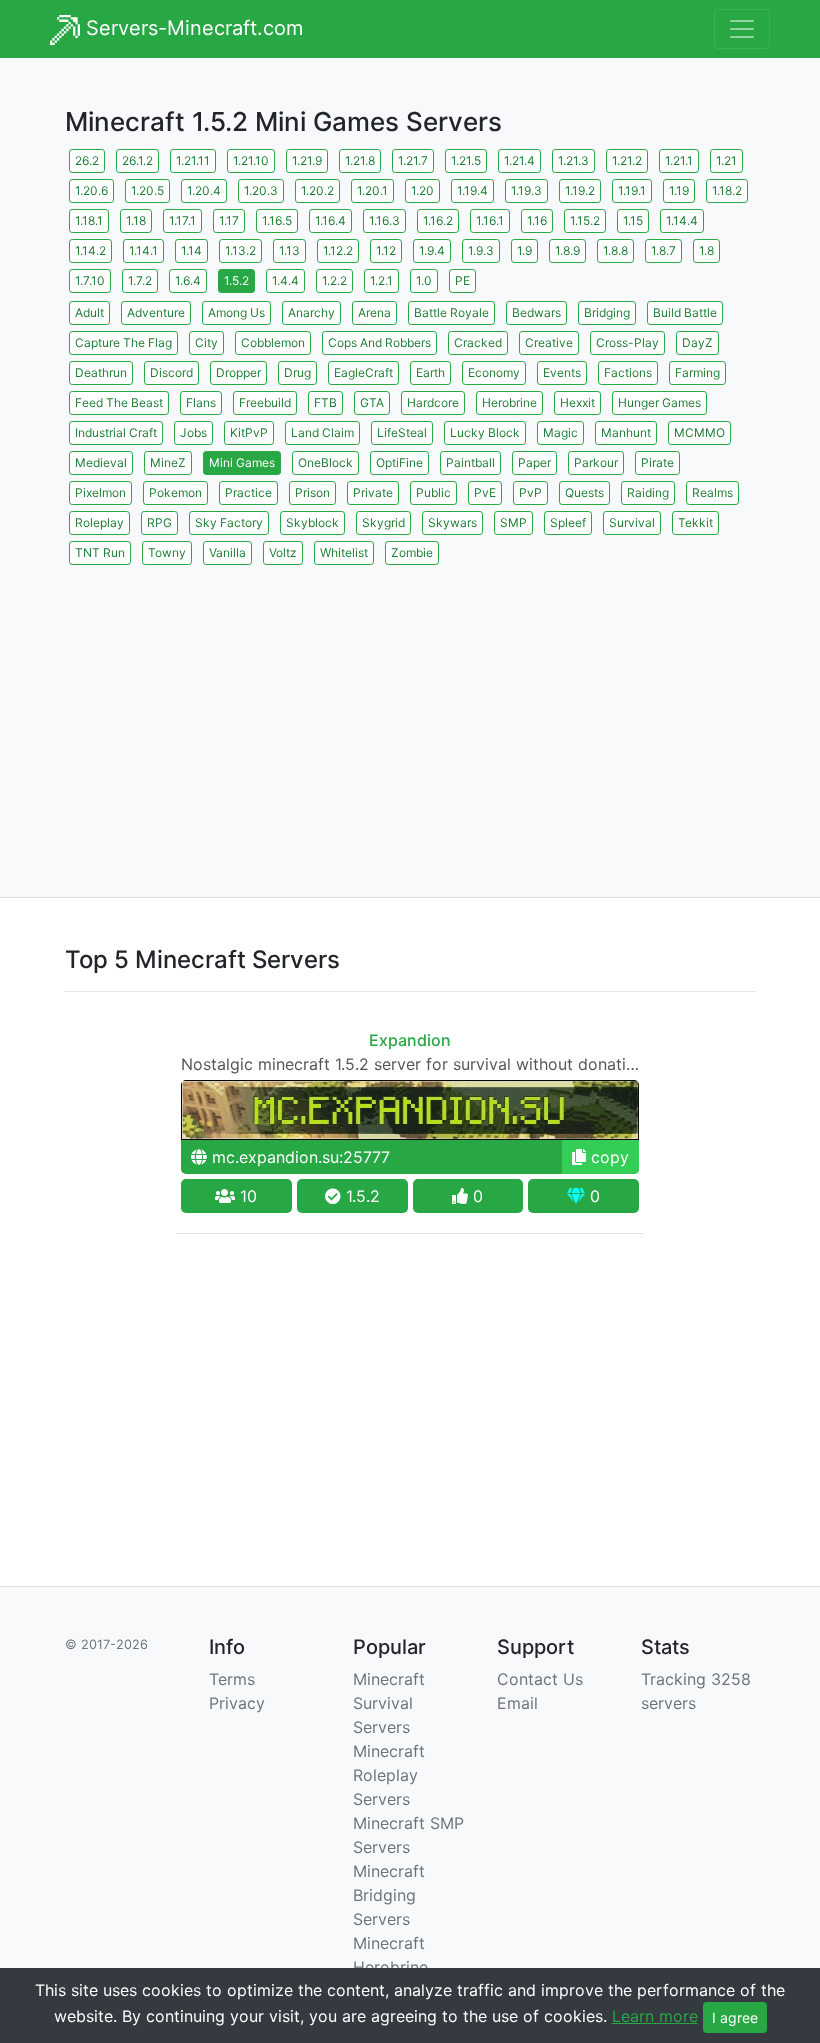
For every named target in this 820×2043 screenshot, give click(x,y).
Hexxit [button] (577, 402)
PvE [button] (485, 492)
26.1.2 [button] (137, 160)
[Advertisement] (410, 709)
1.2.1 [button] (381, 280)
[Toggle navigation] (742, 29)
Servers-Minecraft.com (191, 28)
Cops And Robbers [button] (379, 342)
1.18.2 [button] (727, 190)
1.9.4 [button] (432, 250)
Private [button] (373, 492)
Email (517, 1703)
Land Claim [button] (322, 432)
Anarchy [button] (311, 312)
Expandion (410, 1040)
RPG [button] (159, 522)
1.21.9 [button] (307, 160)
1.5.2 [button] (236, 280)
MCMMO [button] (699, 432)
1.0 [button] (424, 280)
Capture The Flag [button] (123, 342)
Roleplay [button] (99, 522)
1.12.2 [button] (338, 250)
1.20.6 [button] (91, 190)
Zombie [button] (412, 552)
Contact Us (540, 1679)
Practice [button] (248, 492)
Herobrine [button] (509, 402)
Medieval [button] (101, 462)
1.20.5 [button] (147, 190)
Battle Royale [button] (451, 312)
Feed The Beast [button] (119, 402)
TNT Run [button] (100, 552)
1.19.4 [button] (472, 190)
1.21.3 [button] (573, 160)
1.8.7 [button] (663, 250)
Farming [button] (697, 372)
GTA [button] (372, 402)
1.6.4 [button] (188, 280)
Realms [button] (712, 492)
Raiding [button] (648, 492)
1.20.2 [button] (317, 190)
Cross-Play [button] (627, 342)
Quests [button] (584, 492)
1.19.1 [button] (632, 190)
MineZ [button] (168, 462)
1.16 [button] (537, 220)
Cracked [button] (478, 342)
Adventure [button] (156, 312)
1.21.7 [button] (413, 160)
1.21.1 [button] (679, 160)
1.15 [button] (633, 220)
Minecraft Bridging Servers (389, 1895)
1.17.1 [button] (182, 220)
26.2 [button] (87, 160)
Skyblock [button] (312, 522)
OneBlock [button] (325, 462)
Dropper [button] (238, 372)
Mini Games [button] (242, 462)
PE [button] (462, 280)
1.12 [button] (386, 250)
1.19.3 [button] (526, 190)
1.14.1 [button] (143, 250)
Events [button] (562, 372)
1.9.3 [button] (481, 250)
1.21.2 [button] (627, 160)
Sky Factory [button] (229, 522)
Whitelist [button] (344, 552)
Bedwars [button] (536, 312)
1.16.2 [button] (438, 220)
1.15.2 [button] (585, 220)
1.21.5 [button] (466, 160)
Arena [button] (374, 312)
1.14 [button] (191, 250)
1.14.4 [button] (682, 220)
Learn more (655, 2016)
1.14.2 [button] (90, 250)
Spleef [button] (568, 522)
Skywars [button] (452, 522)
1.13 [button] (289, 250)
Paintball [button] (470, 462)
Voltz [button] (283, 552)
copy (607, 1157)
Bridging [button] (607, 312)
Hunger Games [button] (659, 402)
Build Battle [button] (685, 312)
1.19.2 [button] (580, 190)
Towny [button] (167, 552)
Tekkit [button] (695, 522)
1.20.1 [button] (372, 190)
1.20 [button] (422, 190)
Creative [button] (549, 342)
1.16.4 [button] (330, 220)
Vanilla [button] (227, 552)
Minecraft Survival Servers (389, 1703)
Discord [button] (171, 372)
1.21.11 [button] (193, 160)
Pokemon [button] (175, 492)
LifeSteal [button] (402, 432)
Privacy (237, 1703)
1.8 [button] (706, 250)
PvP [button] (530, 492)
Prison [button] (312, 492)
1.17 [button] (229, 220)
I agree (735, 2017)
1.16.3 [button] (384, 220)
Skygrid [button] (383, 522)
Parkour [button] (596, 462)
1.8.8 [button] (615, 250)
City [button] (206, 342)
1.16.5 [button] (277, 220)
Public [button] (433, 492)
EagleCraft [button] (363, 372)
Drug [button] (297, 372)
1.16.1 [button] (490, 220)
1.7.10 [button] (90, 280)
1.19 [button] (679, 190)
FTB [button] (325, 402)
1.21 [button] (726, 160)
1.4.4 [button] (285, 280)
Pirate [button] (657, 462)
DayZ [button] (697, 342)
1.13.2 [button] (240, 250)
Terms (232, 1679)
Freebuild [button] (265, 402)
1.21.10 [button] (251, 160)
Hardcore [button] (433, 402)
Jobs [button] (193, 432)
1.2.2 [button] (334, 280)
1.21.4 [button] (519, 160)
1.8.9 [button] (567, 250)
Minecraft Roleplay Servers (389, 1775)
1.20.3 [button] (261, 190)
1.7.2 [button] (140, 280)
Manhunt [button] (626, 432)
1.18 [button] (136, 220)
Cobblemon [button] (273, 342)
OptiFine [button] (399, 462)
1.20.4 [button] (204, 190)
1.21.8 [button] (360, 160)
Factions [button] (628, 372)
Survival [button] (632, 522)
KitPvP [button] (249, 432)
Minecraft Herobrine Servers (390, 1967)
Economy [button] (494, 372)
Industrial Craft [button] (116, 432)
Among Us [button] (236, 312)
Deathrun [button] (101, 372)
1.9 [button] (524, 250)
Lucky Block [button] (485, 432)
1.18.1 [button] (89, 220)
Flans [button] (201, 402)
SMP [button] (513, 522)
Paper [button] (534, 462)
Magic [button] (560, 432)
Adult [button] (89, 312)
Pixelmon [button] (100, 492)
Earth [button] (430, 372)
